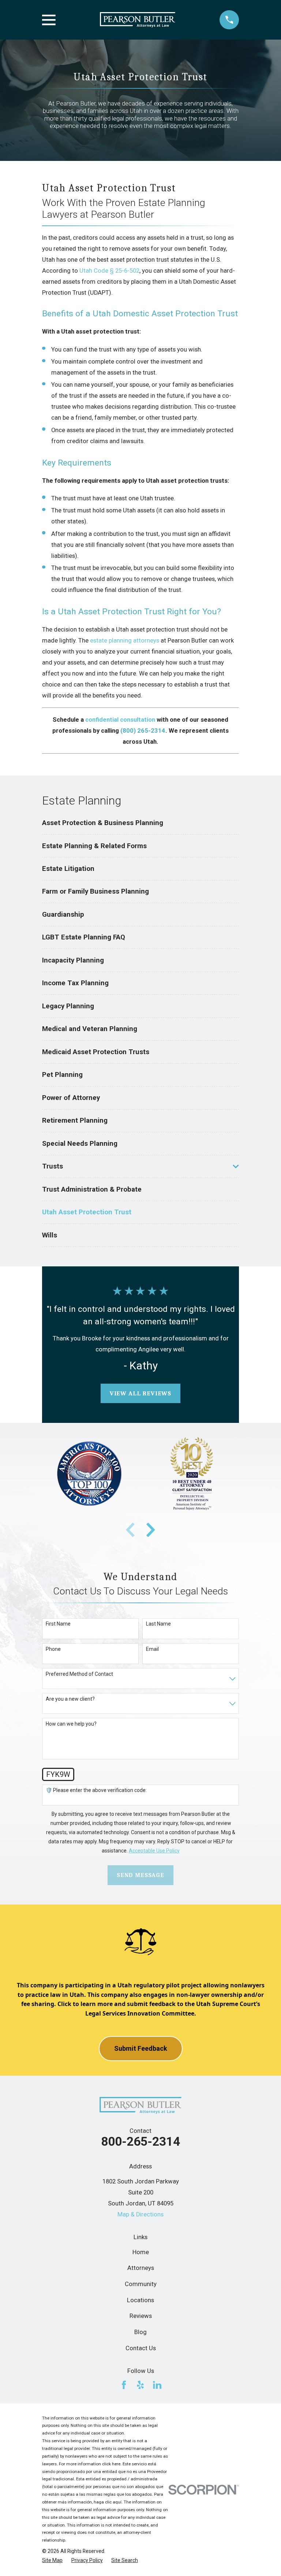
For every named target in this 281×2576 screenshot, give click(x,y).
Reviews (141, 2316)
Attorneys (141, 2268)
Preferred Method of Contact (79, 1674)
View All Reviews (140, 1393)
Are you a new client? (70, 1699)
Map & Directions (140, 2214)
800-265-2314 (140, 2141)
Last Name (158, 1624)
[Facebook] (124, 2385)
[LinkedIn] (157, 2385)
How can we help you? (71, 1724)
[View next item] (151, 1530)
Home (141, 2252)
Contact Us (141, 2348)
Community (141, 2284)
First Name (58, 1624)
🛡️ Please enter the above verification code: (96, 1790)
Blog (140, 2332)
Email (152, 1649)
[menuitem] (140, 823)
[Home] (138, 20)
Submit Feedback (141, 2048)
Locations (140, 2300)
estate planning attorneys (125, 641)
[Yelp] (140, 2385)
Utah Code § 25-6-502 (109, 271)
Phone (53, 1649)
